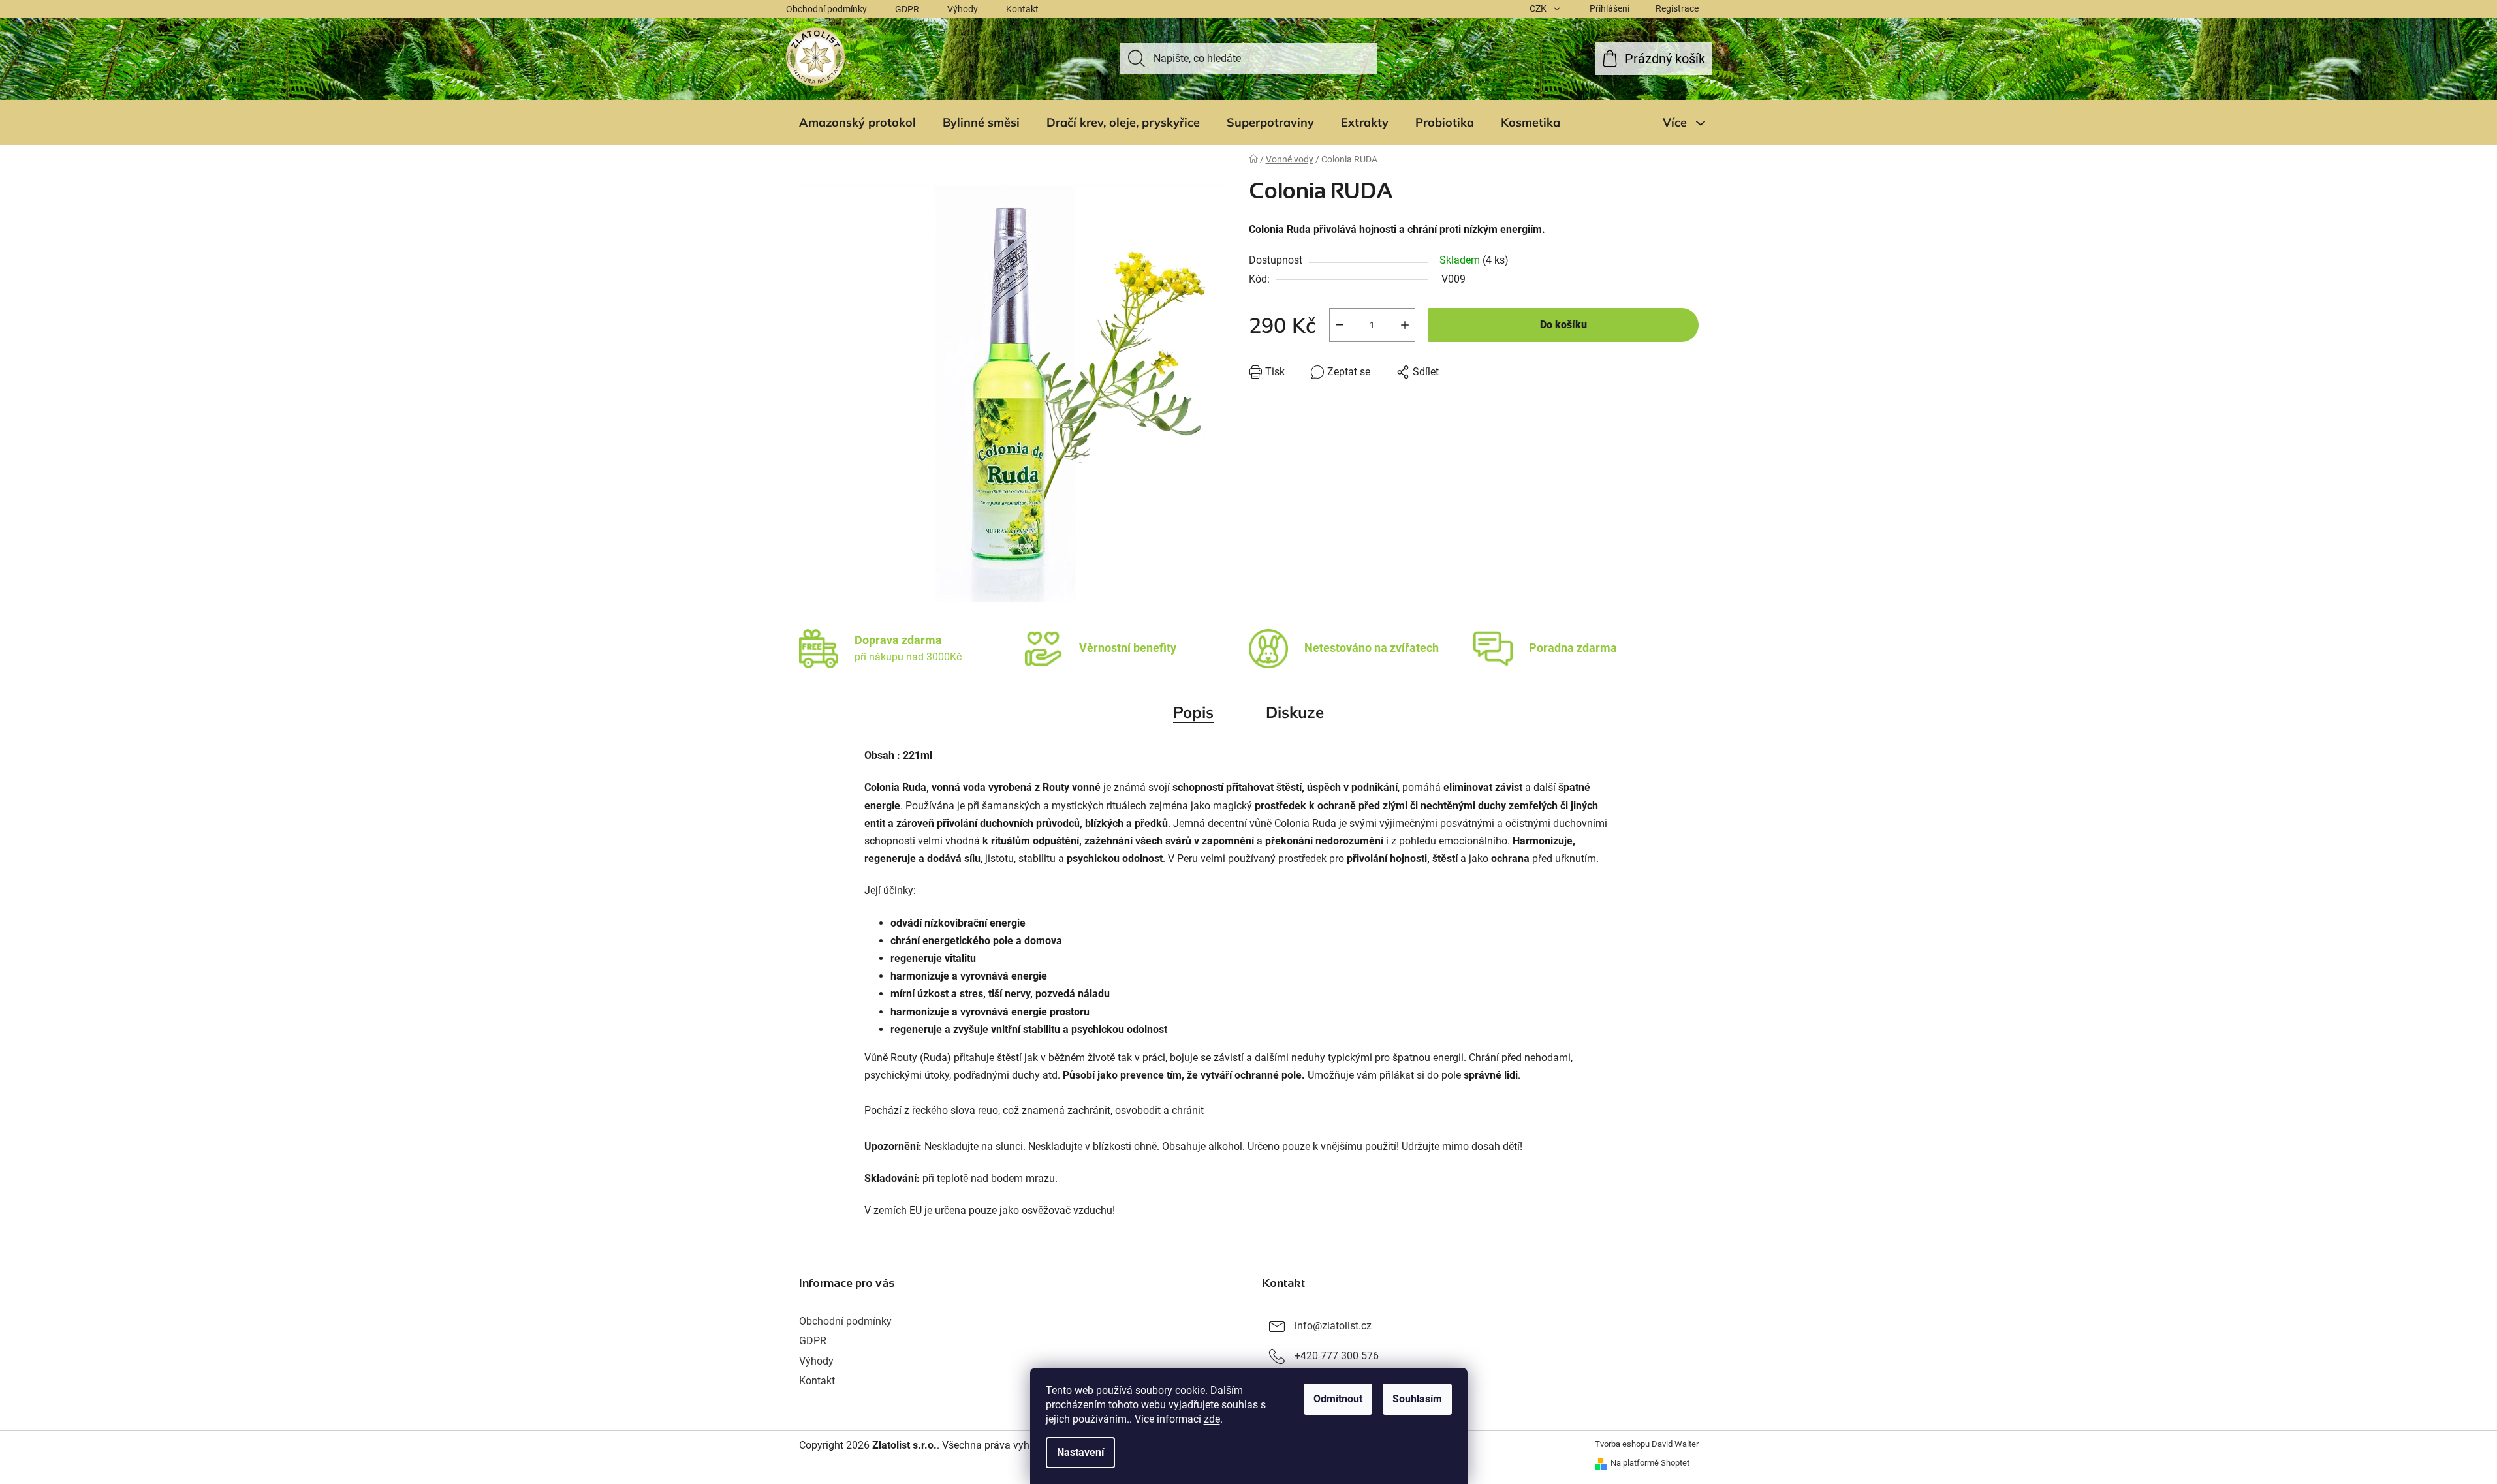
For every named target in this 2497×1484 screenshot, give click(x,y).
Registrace (1677, 8)
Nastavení (1080, 1452)
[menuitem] (857, 123)
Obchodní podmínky (826, 9)
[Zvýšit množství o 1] (1405, 325)
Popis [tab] (1193, 712)
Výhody (963, 9)
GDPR (907, 9)
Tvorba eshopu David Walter (1647, 1444)
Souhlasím (1417, 1399)
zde (1212, 1419)
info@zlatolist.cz (1333, 1326)
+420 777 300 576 (1337, 1356)
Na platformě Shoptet (1650, 1463)
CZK (1539, 8)
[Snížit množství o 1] (1340, 325)
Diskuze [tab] (1295, 712)
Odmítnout (1338, 1399)
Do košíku (1563, 325)
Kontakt (1022, 9)
